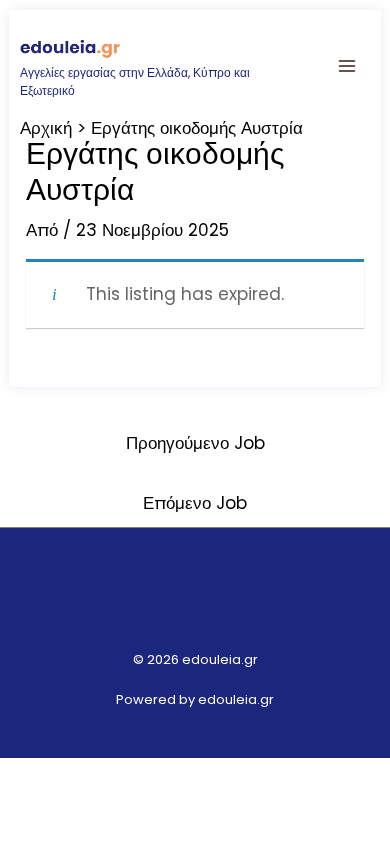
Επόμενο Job (195, 503)
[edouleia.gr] (70, 47)
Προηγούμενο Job (195, 443)
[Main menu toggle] (348, 66)
